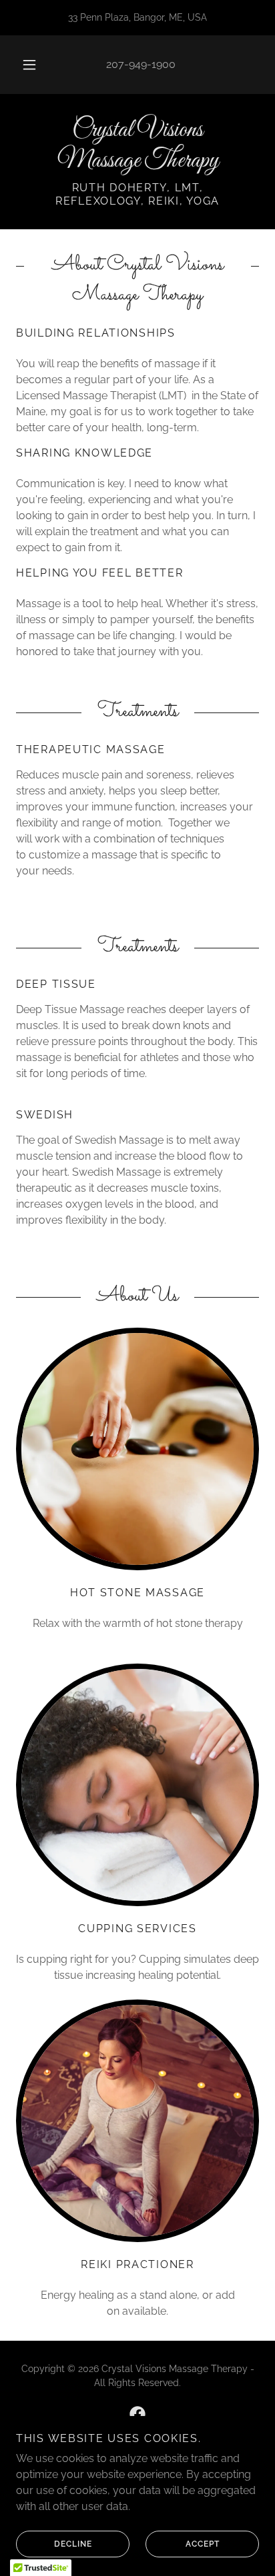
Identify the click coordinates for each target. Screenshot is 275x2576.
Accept (203, 2544)
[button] (29, 65)
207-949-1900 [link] (141, 64)
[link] (137, 146)
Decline (73, 2544)
